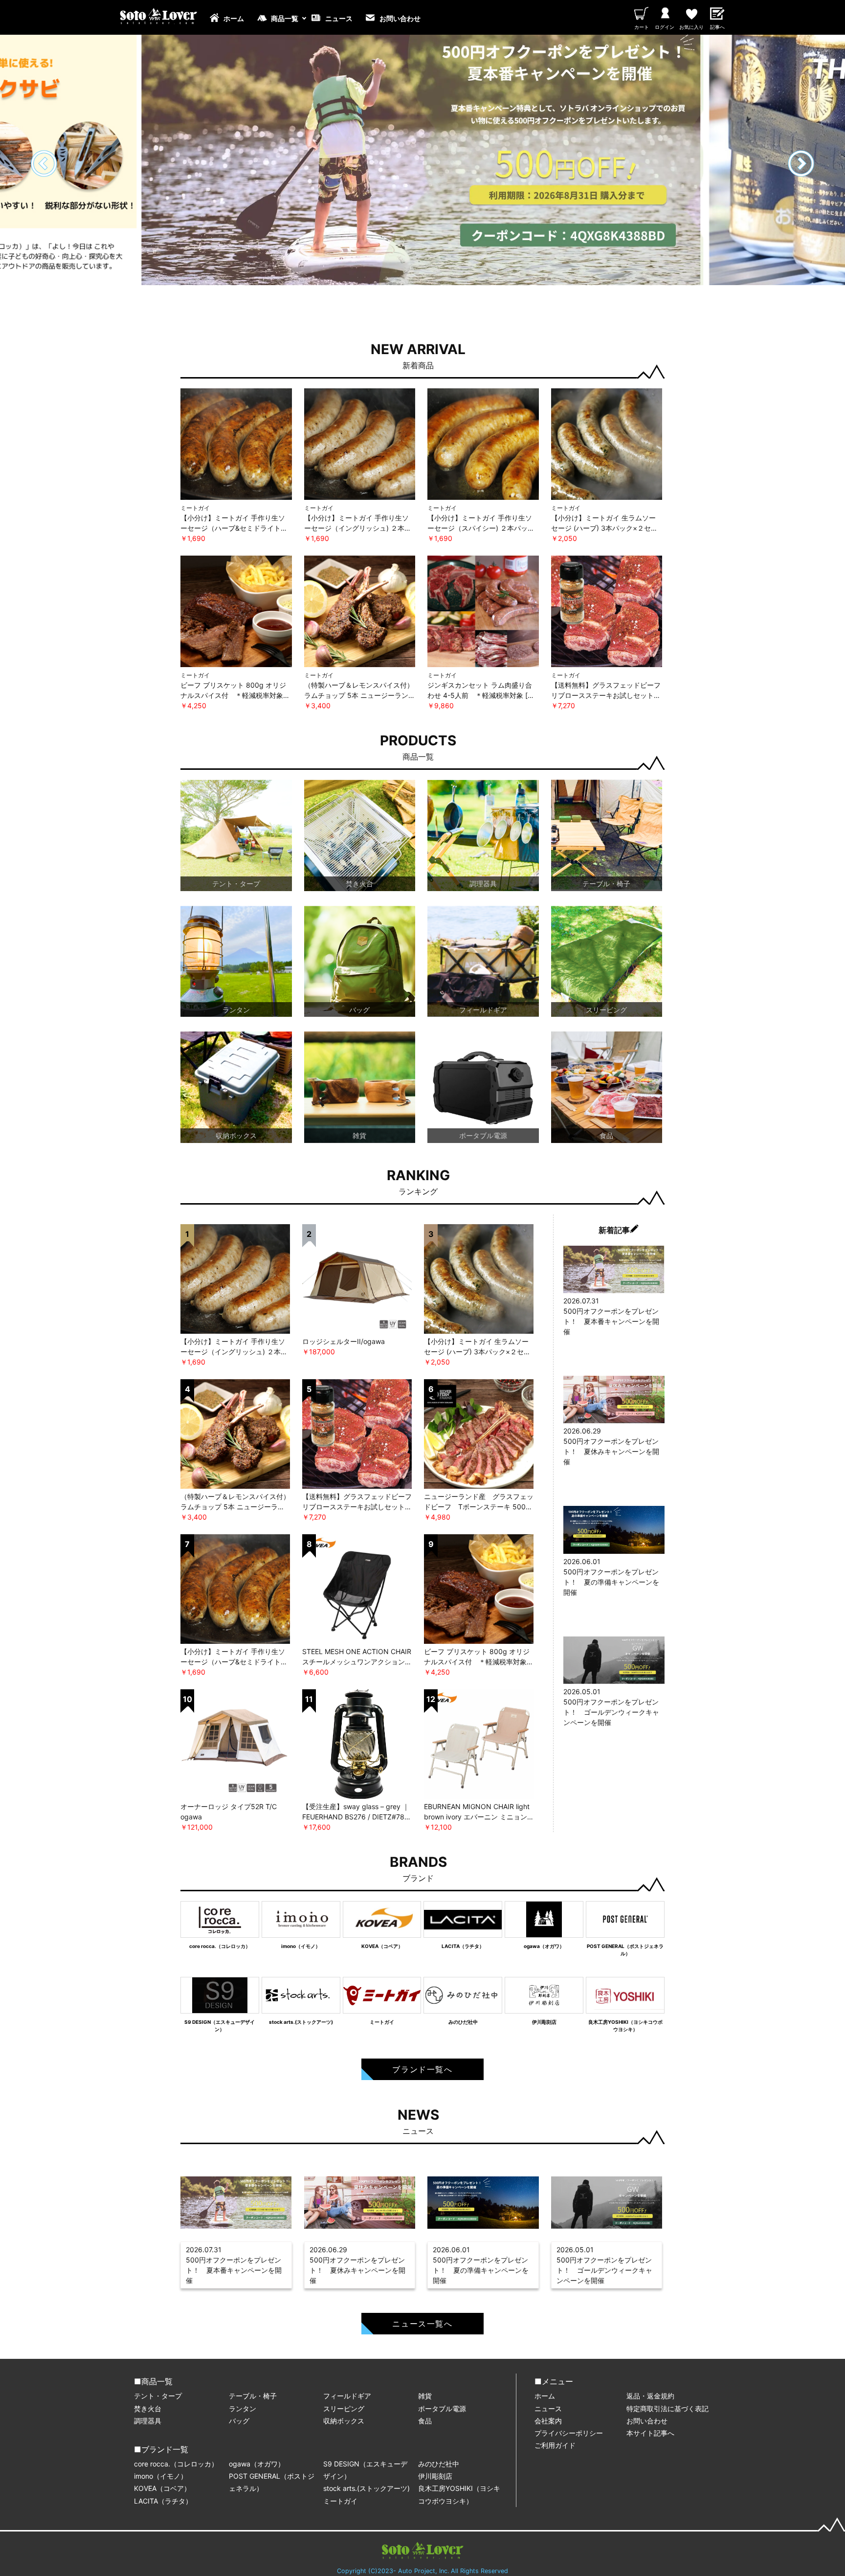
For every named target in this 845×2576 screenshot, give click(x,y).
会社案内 (548, 2421)
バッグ (239, 2421)
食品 (425, 2421)
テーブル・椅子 (253, 2396)
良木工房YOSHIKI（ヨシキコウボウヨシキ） (459, 2494)
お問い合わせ (400, 18)
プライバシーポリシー (569, 2433)
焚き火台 (148, 2408)
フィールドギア (347, 2396)
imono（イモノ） (161, 2476)
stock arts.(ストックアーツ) (367, 2488)
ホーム (234, 18)
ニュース (339, 18)
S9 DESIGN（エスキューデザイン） (365, 2470)
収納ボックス (344, 2421)
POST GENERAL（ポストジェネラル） (272, 2482)
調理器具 (148, 2421)
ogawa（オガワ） (257, 2464)
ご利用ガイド (555, 2445)
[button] (801, 164)
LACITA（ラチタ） (163, 2501)
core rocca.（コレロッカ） (176, 2464)
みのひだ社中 (439, 2464)
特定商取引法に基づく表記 (667, 2408)
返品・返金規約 (650, 2396)
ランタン (243, 2408)
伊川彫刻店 (435, 2476)
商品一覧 (285, 18)
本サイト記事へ (650, 2433)
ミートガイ (340, 2501)
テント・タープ (158, 2396)
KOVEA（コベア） (162, 2488)
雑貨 (425, 2396)
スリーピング (344, 2408)
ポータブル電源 (442, 2408)
